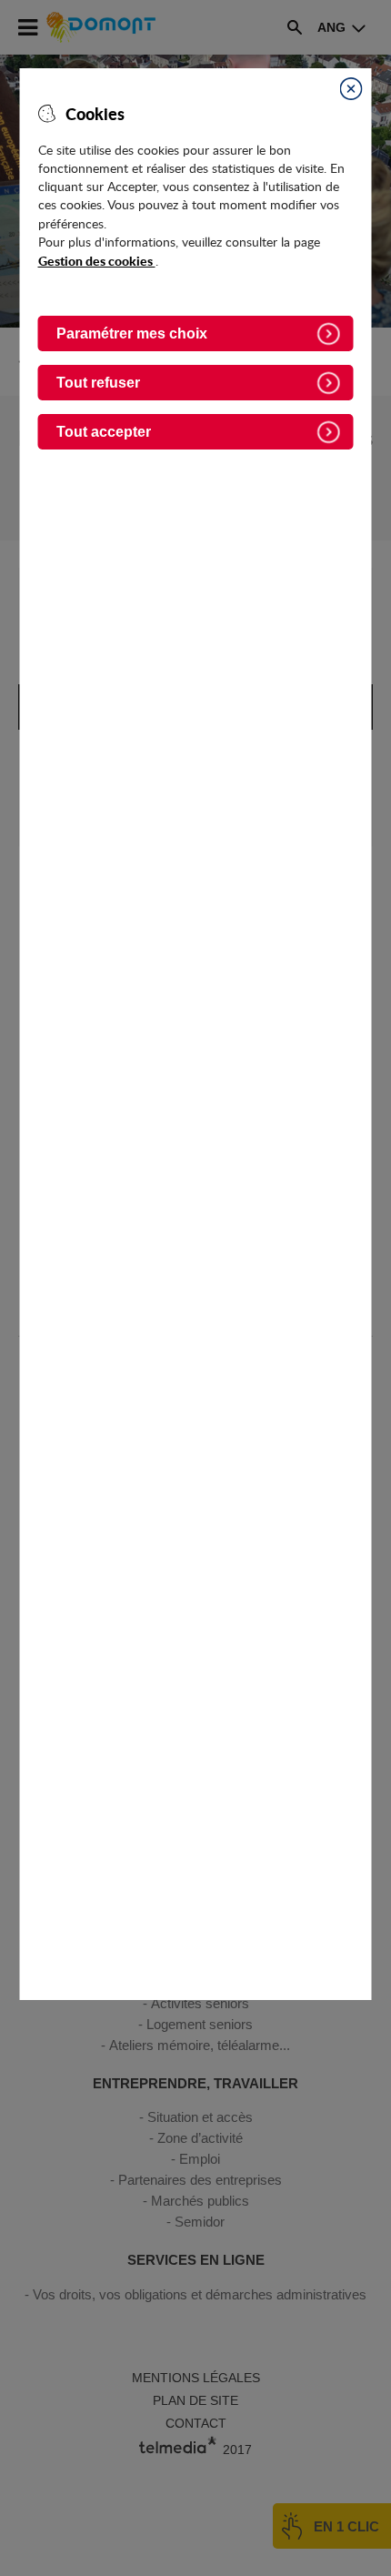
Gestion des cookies (97, 260)
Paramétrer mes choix (132, 333)
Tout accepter (104, 432)
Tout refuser (98, 383)
